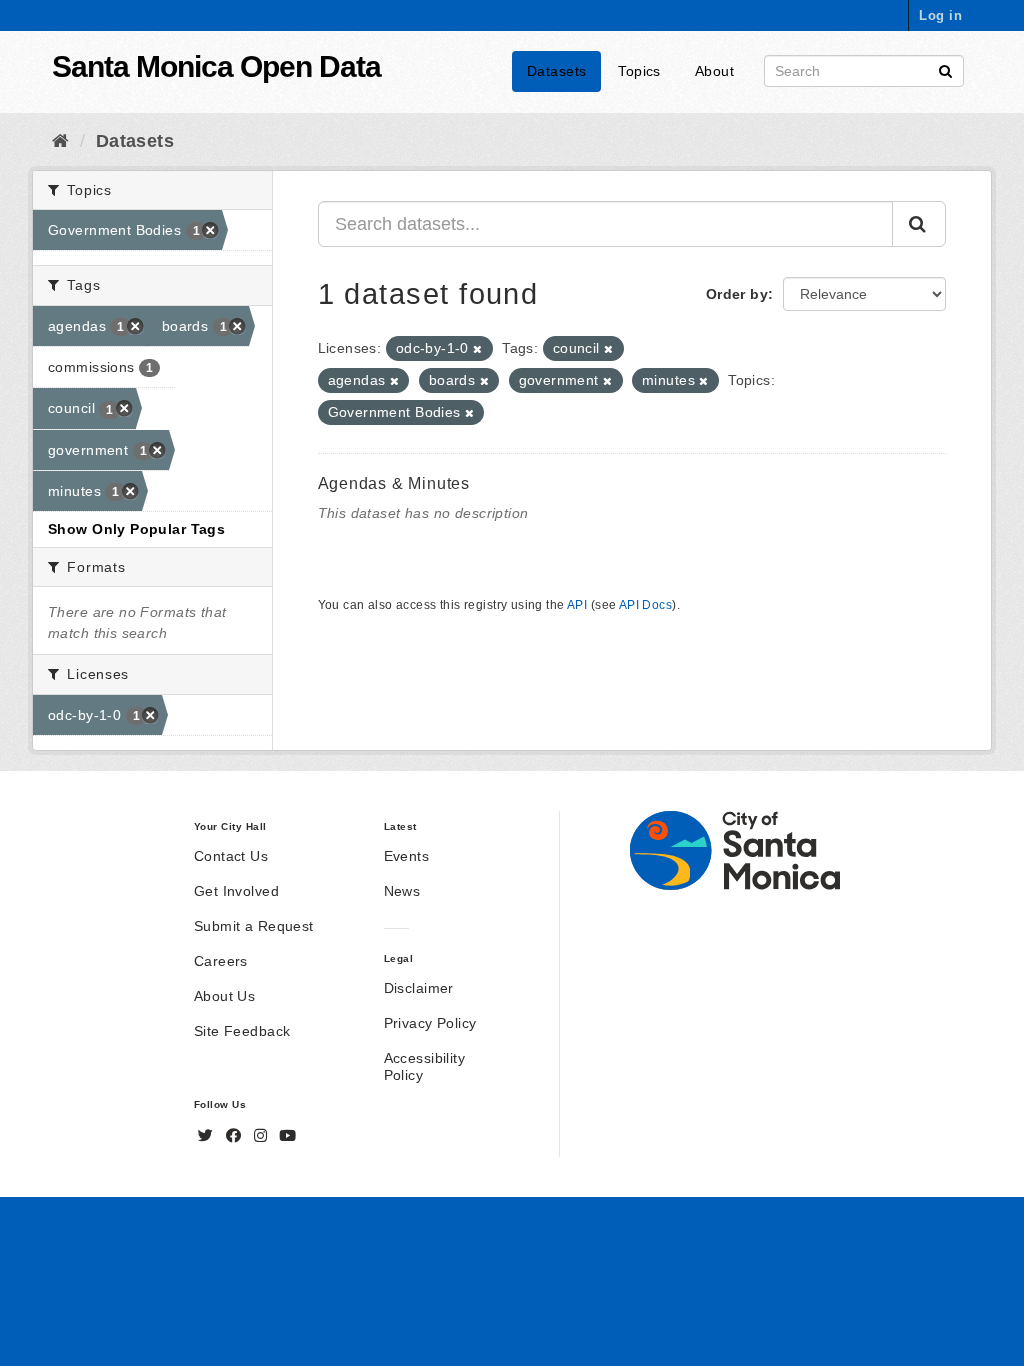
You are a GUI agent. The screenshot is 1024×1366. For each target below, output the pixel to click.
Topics (639, 71)
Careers (221, 961)
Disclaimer (419, 988)
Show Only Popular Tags (136, 529)
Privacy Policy (430, 1023)
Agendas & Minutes (394, 483)
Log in (940, 15)
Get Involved (236, 891)
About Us (224, 996)
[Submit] (945, 69)
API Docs (645, 605)
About (714, 71)
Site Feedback (242, 1031)
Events (407, 856)
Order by (737, 294)
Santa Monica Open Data (216, 66)
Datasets (556, 71)
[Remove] (477, 349)
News (402, 891)
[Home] (60, 141)
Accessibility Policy (424, 1066)
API (577, 605)
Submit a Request (254, 926)
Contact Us (231, 856)
